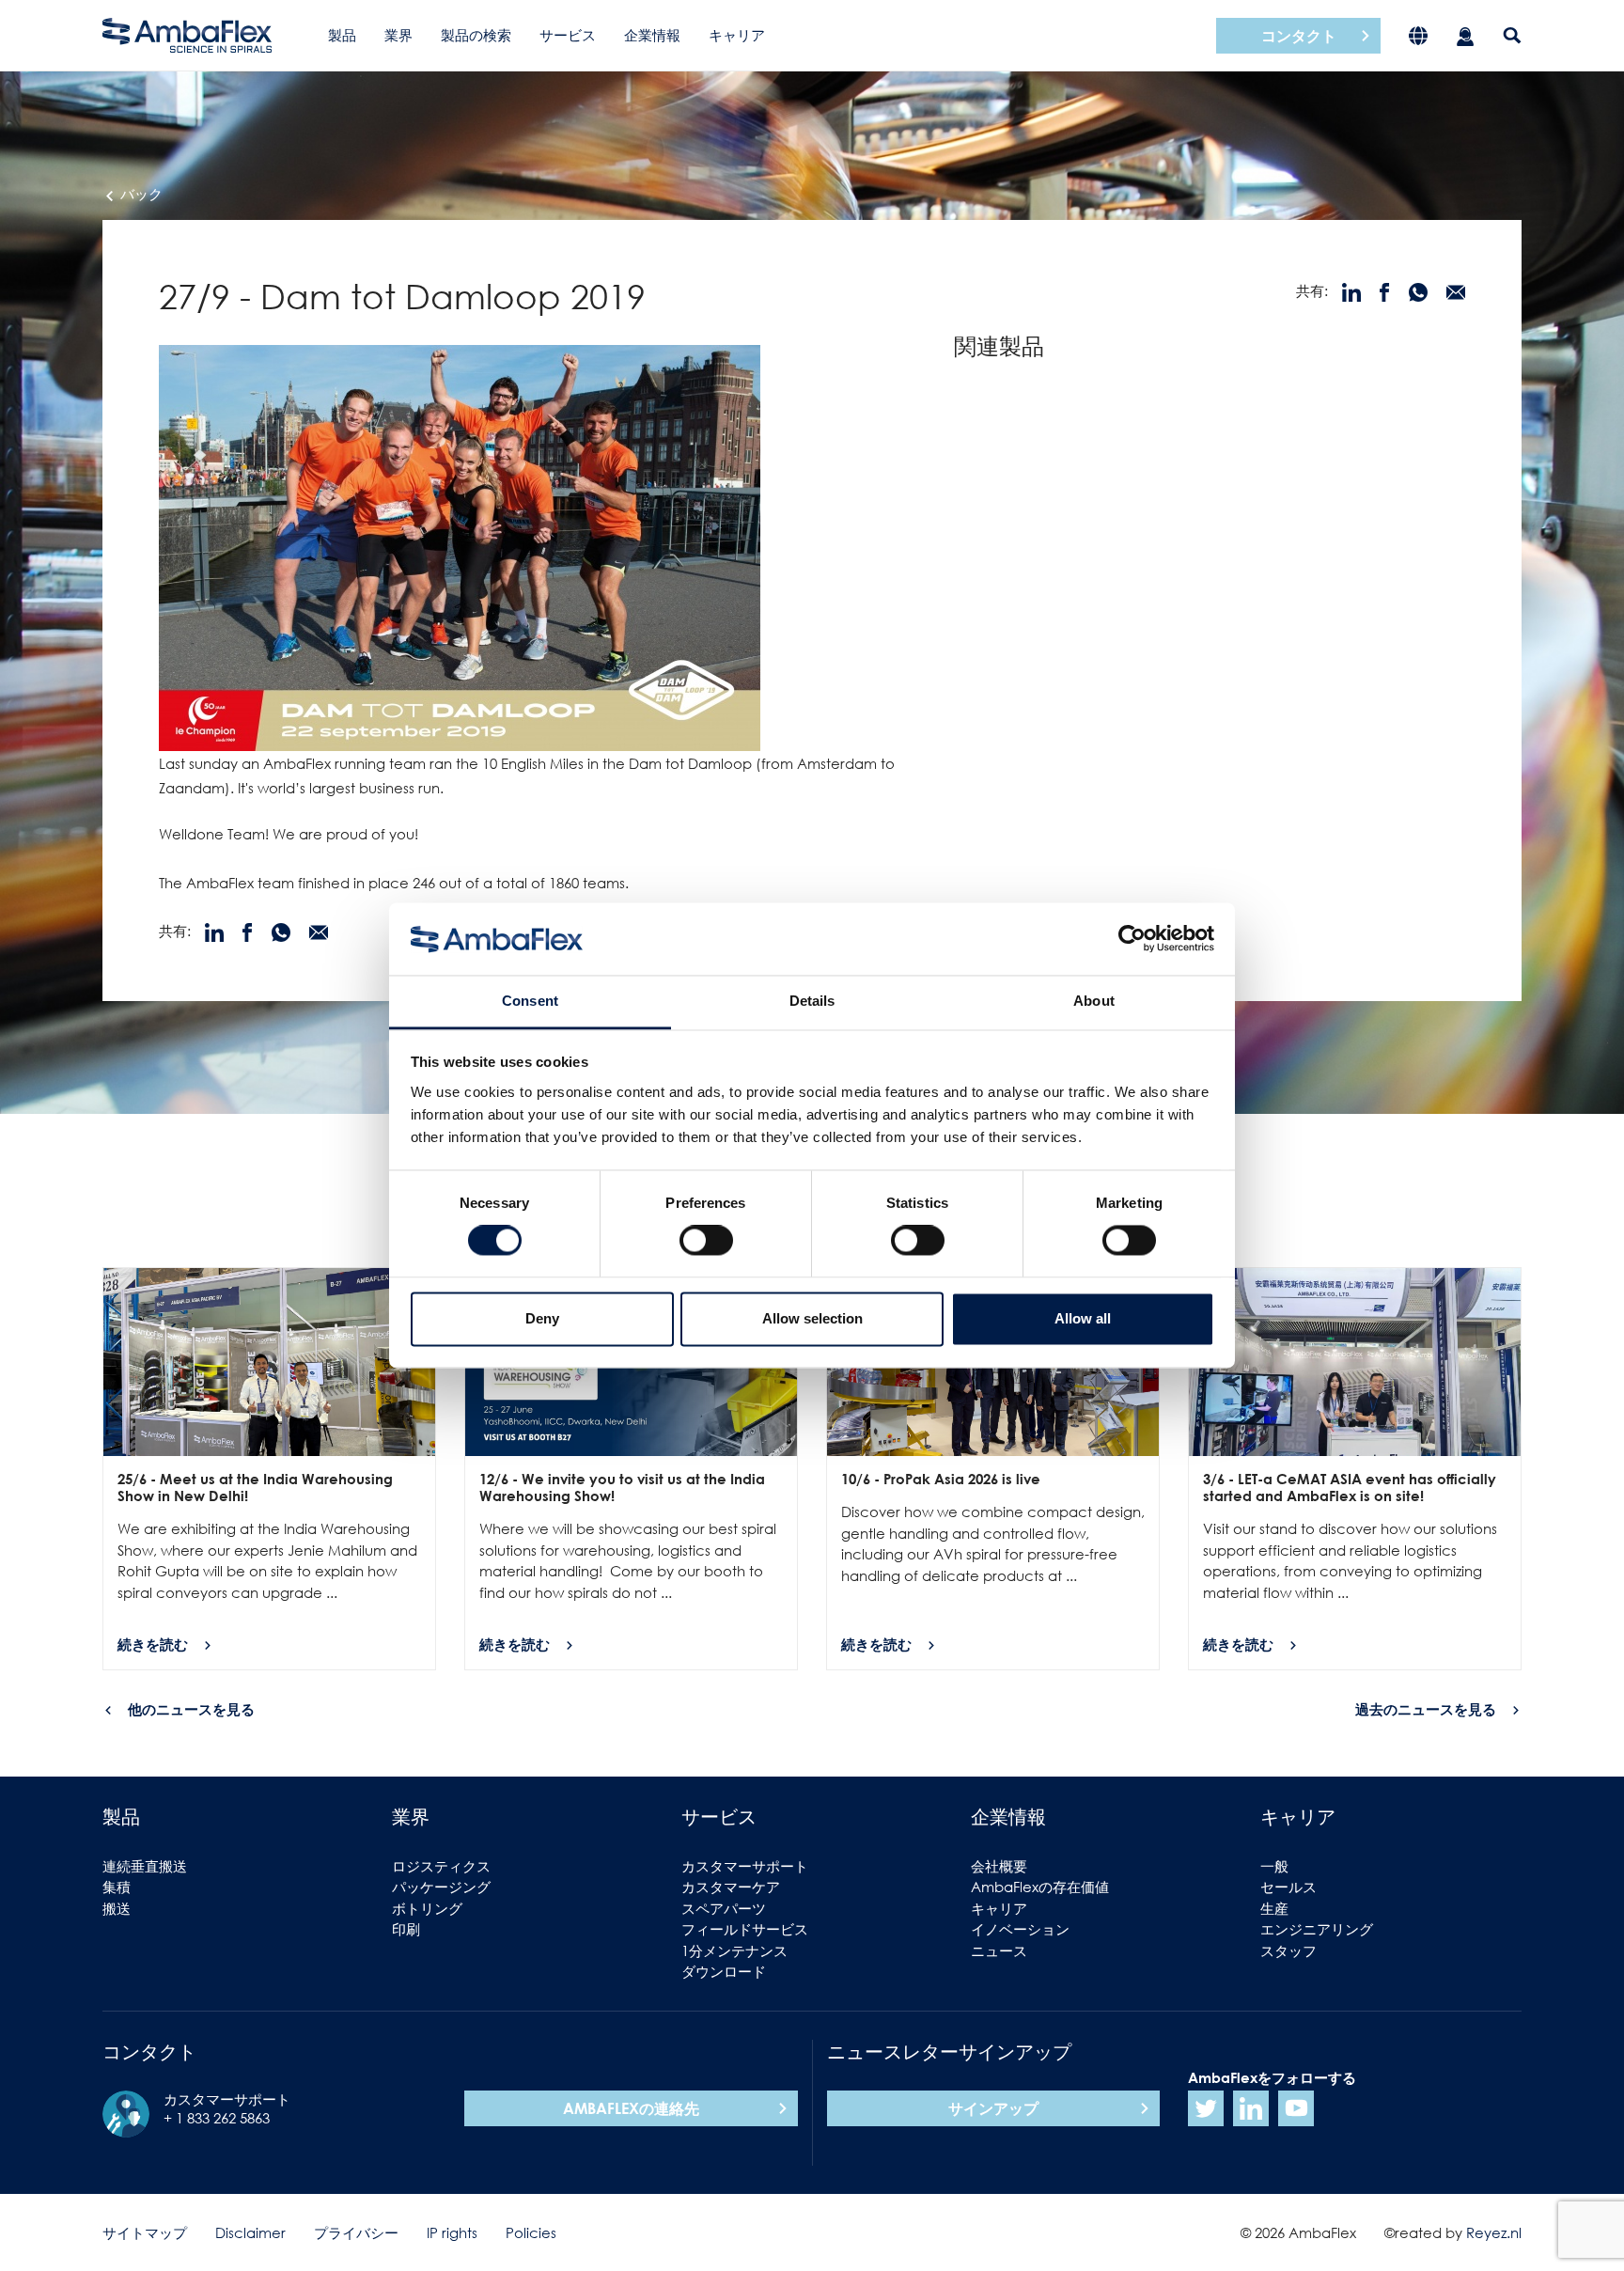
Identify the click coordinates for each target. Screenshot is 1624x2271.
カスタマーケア (731, 1887)
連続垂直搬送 (145, 1866)
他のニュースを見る (191, 1709)
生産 (1274, 1908)
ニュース (999, 1950)
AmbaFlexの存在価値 (1040, 1887)
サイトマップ (145, 2232)
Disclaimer (250, 2232)
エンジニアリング (1317, 1929)
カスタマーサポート (745, 1866)
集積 (117, 1887)
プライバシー (356, 2232)
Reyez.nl (1494, 2232)
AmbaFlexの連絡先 (631, 2108)
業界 (398, 35)
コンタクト (1299, 36)
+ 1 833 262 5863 (217, 2118)
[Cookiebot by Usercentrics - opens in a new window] (1132, 939)
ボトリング (427, 1908)
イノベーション (1020, 1929)
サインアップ (993, 2108)
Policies (531, 2232)
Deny (542, 1318)
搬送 (117, 1908)
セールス (1288, 1887)
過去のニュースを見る (1426, 1709)
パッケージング (441, 1887)
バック (140, 194)
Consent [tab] (530, 1001)
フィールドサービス (745, 1929)
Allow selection (812, 1318)
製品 (342, 35)
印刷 (406, 1929)
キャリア (737, 35)
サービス (568, 35)
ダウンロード (724, 1971)
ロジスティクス (441, 1866)
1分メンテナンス (734, 1950)
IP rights (452, 2232)
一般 (1274, 1866)
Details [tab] (812, 1001)
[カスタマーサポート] (1465, 35)
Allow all (1083, 1318)
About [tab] (1094, 1001)
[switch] (706, 1241)
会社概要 (999, 1866)
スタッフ (1288, 1950)
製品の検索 (476, 35)
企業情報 (652, 35)
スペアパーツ (724, 1908)
